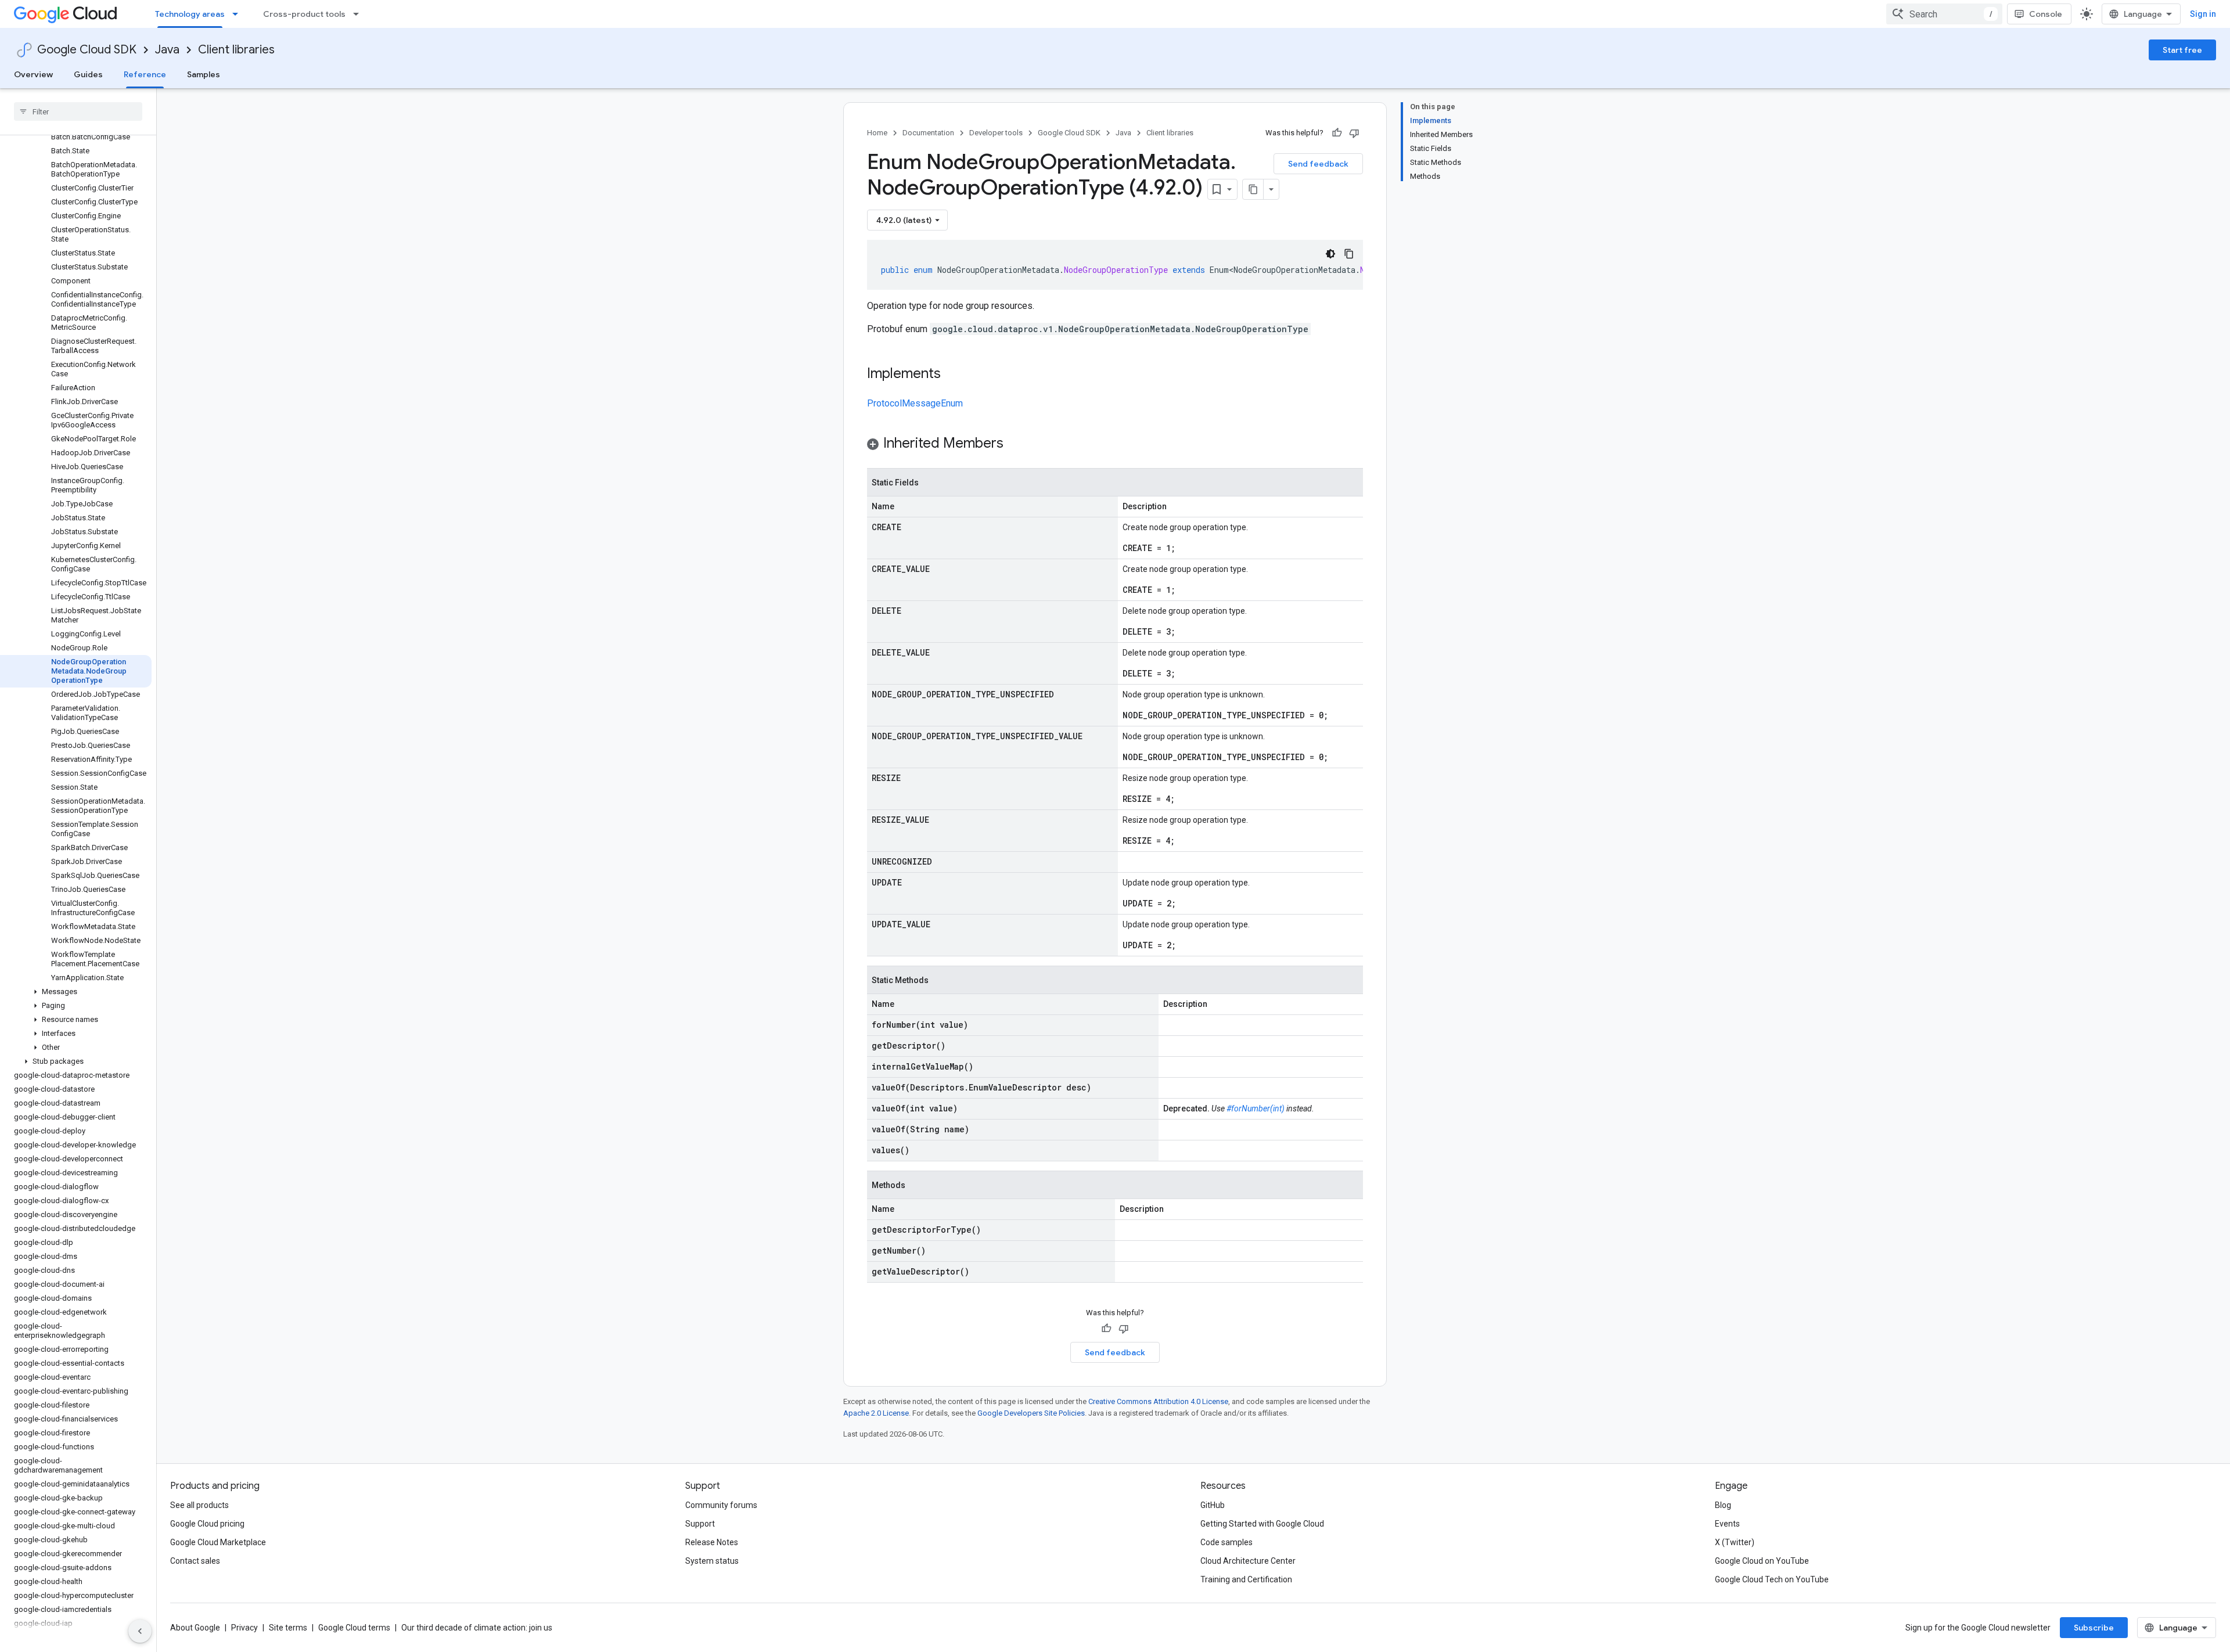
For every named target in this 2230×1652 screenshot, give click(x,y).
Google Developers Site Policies (1031, 1413)
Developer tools (996, 133)
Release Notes (712, 1542)
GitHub (1213, 1505)
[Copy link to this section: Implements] (952, 375)
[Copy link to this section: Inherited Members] (1015, 444)
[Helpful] (1337, 133)
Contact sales (195, 1561)
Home (877, 133)
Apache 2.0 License (876, 1413)
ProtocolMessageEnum (915, 403)
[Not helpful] (1354, 133)
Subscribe (2094, 1628)
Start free (2182, 50)
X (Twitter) (1735, 1542)
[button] (76, 992)
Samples (204, 74)
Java (167, 50)
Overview (33, 74)
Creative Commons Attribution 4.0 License (1158, 1401)
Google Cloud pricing (207, 1524)
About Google (195, 1628)
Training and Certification (1246, 1579)
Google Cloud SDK (87, 50)
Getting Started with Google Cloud (1262, 1524)
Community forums (721, 1505)
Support (700, 1524)
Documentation (928, 133)
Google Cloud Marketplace (218, 1542)
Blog (1723, 1505)
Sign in (2203, 14)
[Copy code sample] (1349, 254)
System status (712, 1561)
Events (1727, 1524)
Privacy (244, 1628)
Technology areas (190, 14)
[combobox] (1944, 14)
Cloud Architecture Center (1248, 1561)
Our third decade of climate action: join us (477, 1628)
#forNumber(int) (1256, 1108)
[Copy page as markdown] (1253, 189)
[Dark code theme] (1330, 254)
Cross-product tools (304, 14)
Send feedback (1318, 164)
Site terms (288, 1628)
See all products (199, 1505)
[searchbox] (78, 111)
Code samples (1226, 1542)
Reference (145, 74)
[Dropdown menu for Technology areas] (239, 14)
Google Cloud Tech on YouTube (1772, 1579)
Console (2046, 14)
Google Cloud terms (354, 1628)
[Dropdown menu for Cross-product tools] (359, 14)
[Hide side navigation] (140, 1631)
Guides (88, 74)
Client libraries (236, 50)
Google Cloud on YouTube (1762, 1561)
